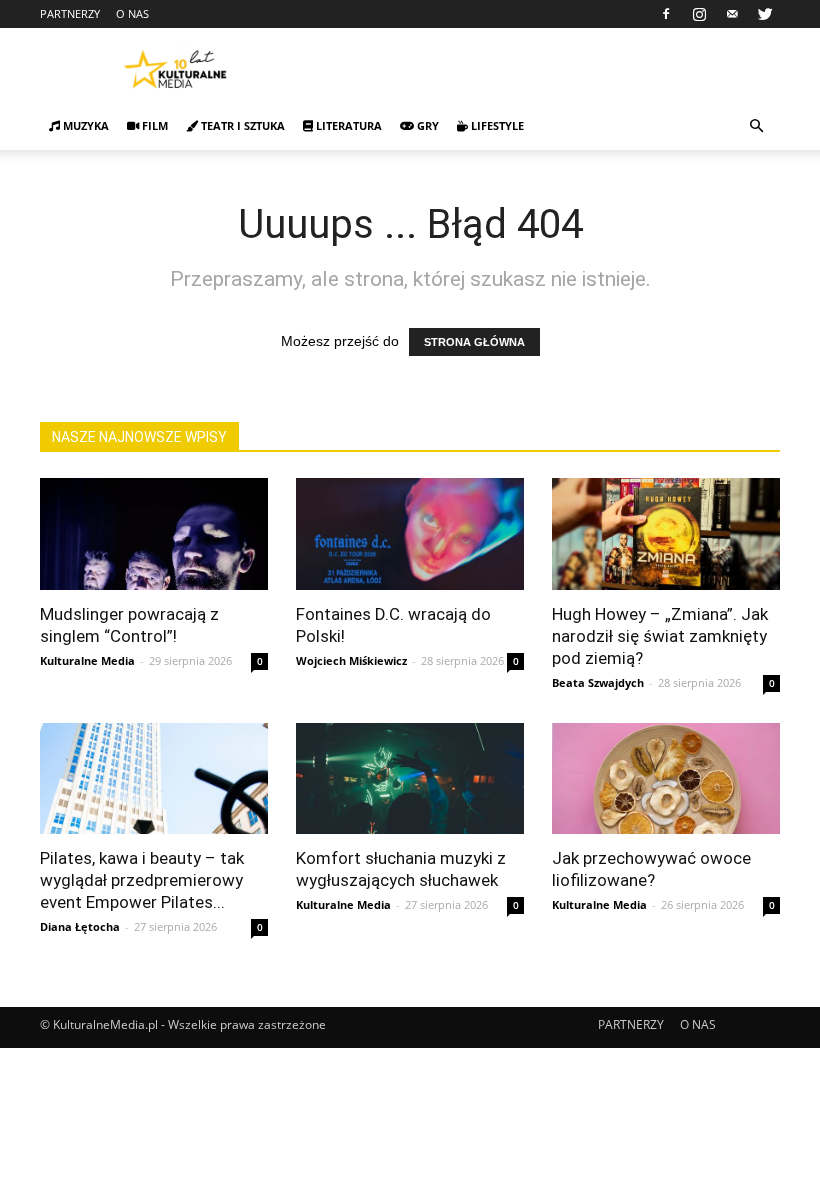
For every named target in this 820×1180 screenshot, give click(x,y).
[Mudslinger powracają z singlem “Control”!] (154, 534)
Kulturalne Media (87, 660)
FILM (153, 125)
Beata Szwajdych (598, 682)
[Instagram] (699, 14)
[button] (756, 126)
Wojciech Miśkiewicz (351, 660)
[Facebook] (666, 14)
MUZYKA (84, 125)
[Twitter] (765, 14)
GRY (426, 125)
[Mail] (732, 14)
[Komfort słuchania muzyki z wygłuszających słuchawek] (410, 779)
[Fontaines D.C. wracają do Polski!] (410, 534)
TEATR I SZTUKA (241, 125)
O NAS (132, 13)
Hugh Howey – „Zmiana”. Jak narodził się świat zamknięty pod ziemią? (660, 636)
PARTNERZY (70, 13)
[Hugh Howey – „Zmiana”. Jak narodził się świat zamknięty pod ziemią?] (666, 534)
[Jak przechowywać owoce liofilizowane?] (666, 779)
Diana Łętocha (80, 926)
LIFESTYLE (496, 125)
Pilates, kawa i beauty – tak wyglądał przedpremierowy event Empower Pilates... (142, 880)
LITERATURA (347, 125)
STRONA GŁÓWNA (474, 342)
